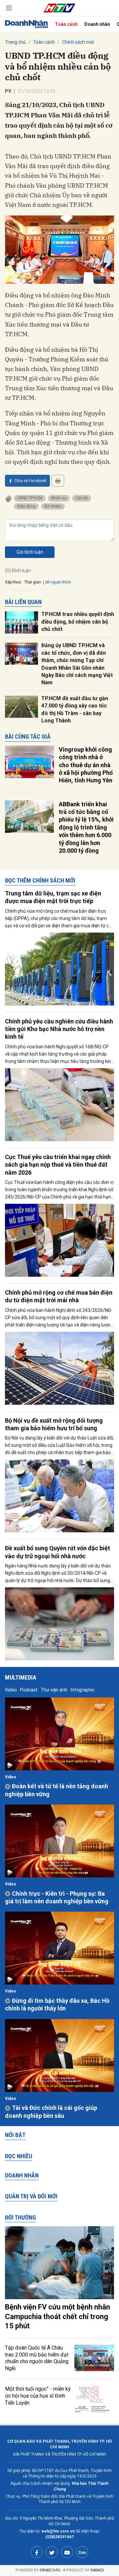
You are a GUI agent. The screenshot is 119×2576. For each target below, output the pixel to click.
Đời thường (20, 2217)
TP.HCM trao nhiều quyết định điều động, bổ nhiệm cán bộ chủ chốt (78, 622)
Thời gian (33, 582)
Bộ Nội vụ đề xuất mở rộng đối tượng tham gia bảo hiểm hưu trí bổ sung (54, 1424)
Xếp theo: (13, 582)
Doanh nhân (97, 24)
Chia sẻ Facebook (30, 481)
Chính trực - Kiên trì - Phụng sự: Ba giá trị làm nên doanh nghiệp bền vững (57, 1897)
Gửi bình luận (30, 552)
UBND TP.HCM (30, 498)
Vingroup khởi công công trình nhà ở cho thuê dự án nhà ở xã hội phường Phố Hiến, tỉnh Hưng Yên (86, 765)
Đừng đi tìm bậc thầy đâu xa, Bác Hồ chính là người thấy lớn (57, 2004)
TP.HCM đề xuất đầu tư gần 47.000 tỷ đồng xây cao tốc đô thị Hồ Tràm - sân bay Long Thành (75, 709)
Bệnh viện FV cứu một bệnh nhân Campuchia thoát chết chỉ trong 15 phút (58, 2316)
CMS (50, 2570)
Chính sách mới (78, 42)
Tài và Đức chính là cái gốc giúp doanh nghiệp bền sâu (51, 2112)
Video (11, 1690)
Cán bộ (82, 498)
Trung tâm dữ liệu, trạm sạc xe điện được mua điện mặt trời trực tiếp (53, 897)
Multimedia (21, 1677)
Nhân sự (59, 498)
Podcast (29, 1690)
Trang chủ (15, 42)
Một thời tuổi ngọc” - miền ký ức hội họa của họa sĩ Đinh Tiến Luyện (38, 2396)
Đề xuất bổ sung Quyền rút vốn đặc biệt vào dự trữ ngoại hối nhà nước (58, 1552)
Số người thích (58, 582)
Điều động (26, 506)
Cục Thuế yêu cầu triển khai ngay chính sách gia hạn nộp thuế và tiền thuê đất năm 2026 (58, 1165)
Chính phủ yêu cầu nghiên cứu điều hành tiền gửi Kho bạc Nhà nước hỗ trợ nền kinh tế (59, 1029)
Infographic (83, 1690)
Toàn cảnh (66, 24)
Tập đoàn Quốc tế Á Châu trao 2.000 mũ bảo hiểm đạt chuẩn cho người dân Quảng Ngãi (37, 2358)
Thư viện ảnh (54, 1690)
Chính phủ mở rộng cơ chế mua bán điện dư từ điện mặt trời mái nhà (59, 1296)
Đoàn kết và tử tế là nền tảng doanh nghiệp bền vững (57, 1790)
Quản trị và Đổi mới (31, 2196)
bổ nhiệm (53, 506)
